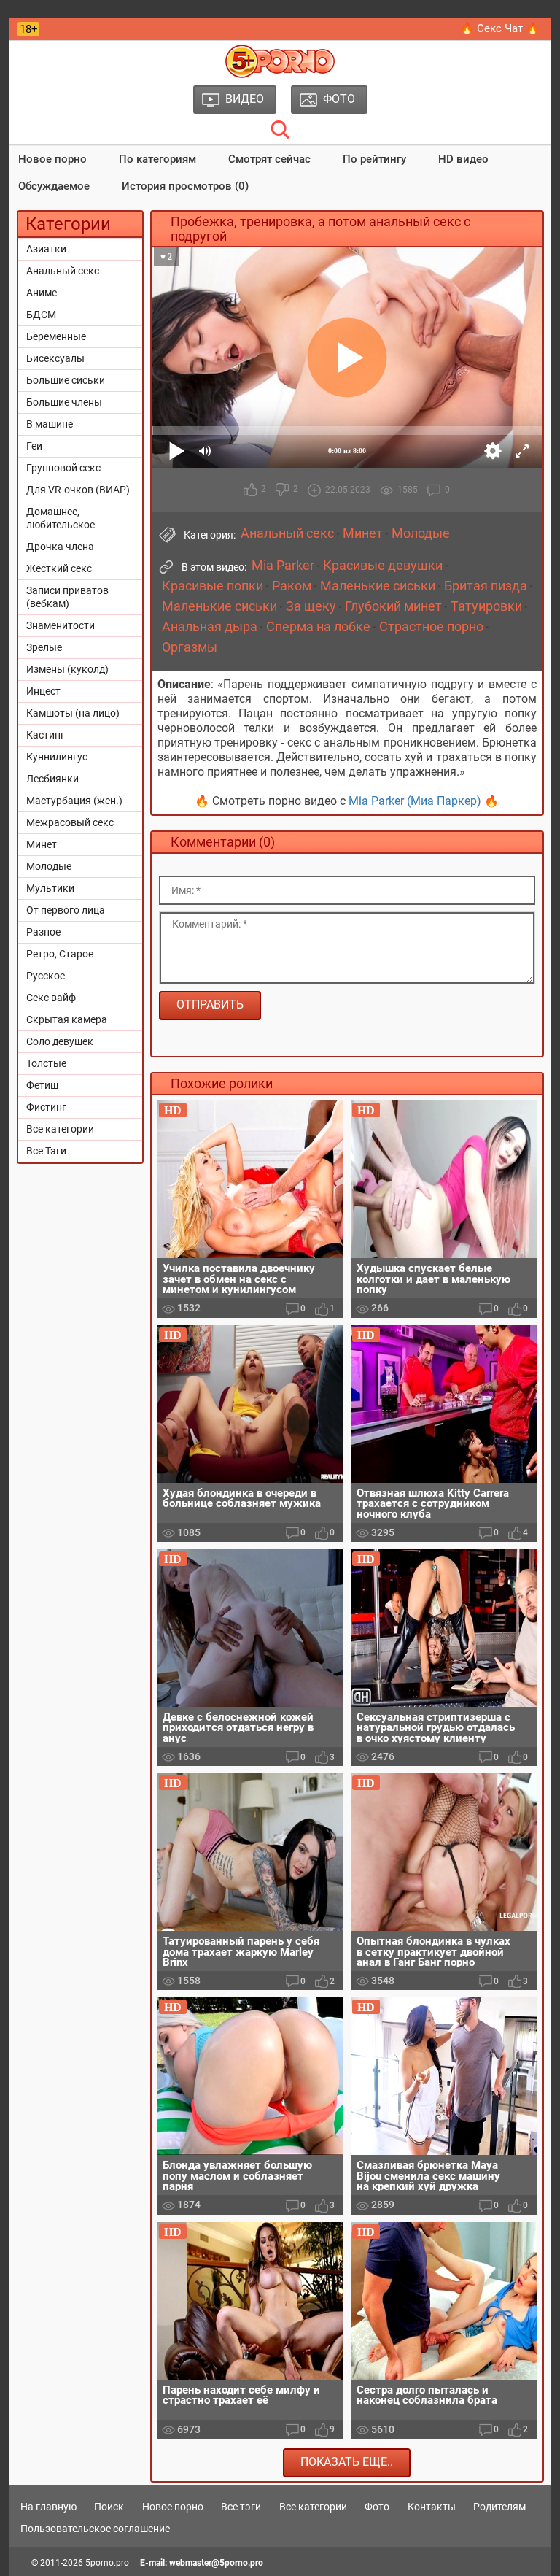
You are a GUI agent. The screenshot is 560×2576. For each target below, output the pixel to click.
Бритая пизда (486, 586)
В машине (50, 424)
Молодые (49, 866)
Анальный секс (63, 271)
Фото (377, 2507)
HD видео (463, 159)
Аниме (42, 293)
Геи (34, 446)
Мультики (50, 888)
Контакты (432, 2507)
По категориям (157, 159)
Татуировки (486, 606)
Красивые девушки (383, 566)
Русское (46, 976)
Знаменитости (61, 625)
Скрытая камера (67, 1019)
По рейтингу (374, 159)
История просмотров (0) (185, 186)
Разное (43, 932)
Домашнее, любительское (61, 518)
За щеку (311, 606)
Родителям (499, 2507)
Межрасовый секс (70, 822)
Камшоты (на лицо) (73, 713)
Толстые (46, 1063)
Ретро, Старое (60, 954)
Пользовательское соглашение (95, 2529)
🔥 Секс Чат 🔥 (500, 28)
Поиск (109, 2507)
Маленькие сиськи (378, 586)
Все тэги (241, 2507)
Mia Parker (283, 566)
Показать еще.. (347, 2462)
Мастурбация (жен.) (74, 801)
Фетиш (42, 1085)
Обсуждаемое (54, 186)
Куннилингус (57, 757)
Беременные (56, 336)
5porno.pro (107, 2563)
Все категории (60, 1129)
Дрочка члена (60, 547)
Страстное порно (431, 627)
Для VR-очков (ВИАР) (78, 490)
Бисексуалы (55, 358)
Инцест (43, 691)
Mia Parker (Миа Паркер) (415, 801)
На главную (48, 2507)
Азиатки (46, 249)
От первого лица (66, 910)
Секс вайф (51, 998)
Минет (42, 844)
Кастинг (46, 735)
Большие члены (64, 402)
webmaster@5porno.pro (216, 2563)
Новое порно (52, 159)
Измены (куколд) (67, 669)
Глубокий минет (393, 606)
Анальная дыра (210, 627)
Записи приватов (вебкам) (67, 597)
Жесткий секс (59, 568)
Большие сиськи (66, 380)
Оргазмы (190, 647)
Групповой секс (63, 468)
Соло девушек (60, 1041)
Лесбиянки (52, 779)
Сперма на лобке (318, 627)
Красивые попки (213, 586)
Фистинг (46, 1107)
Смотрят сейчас (269, 159)
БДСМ (41, 315)
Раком (292, 586)
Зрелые (44, 647)
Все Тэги (46, 1151)
